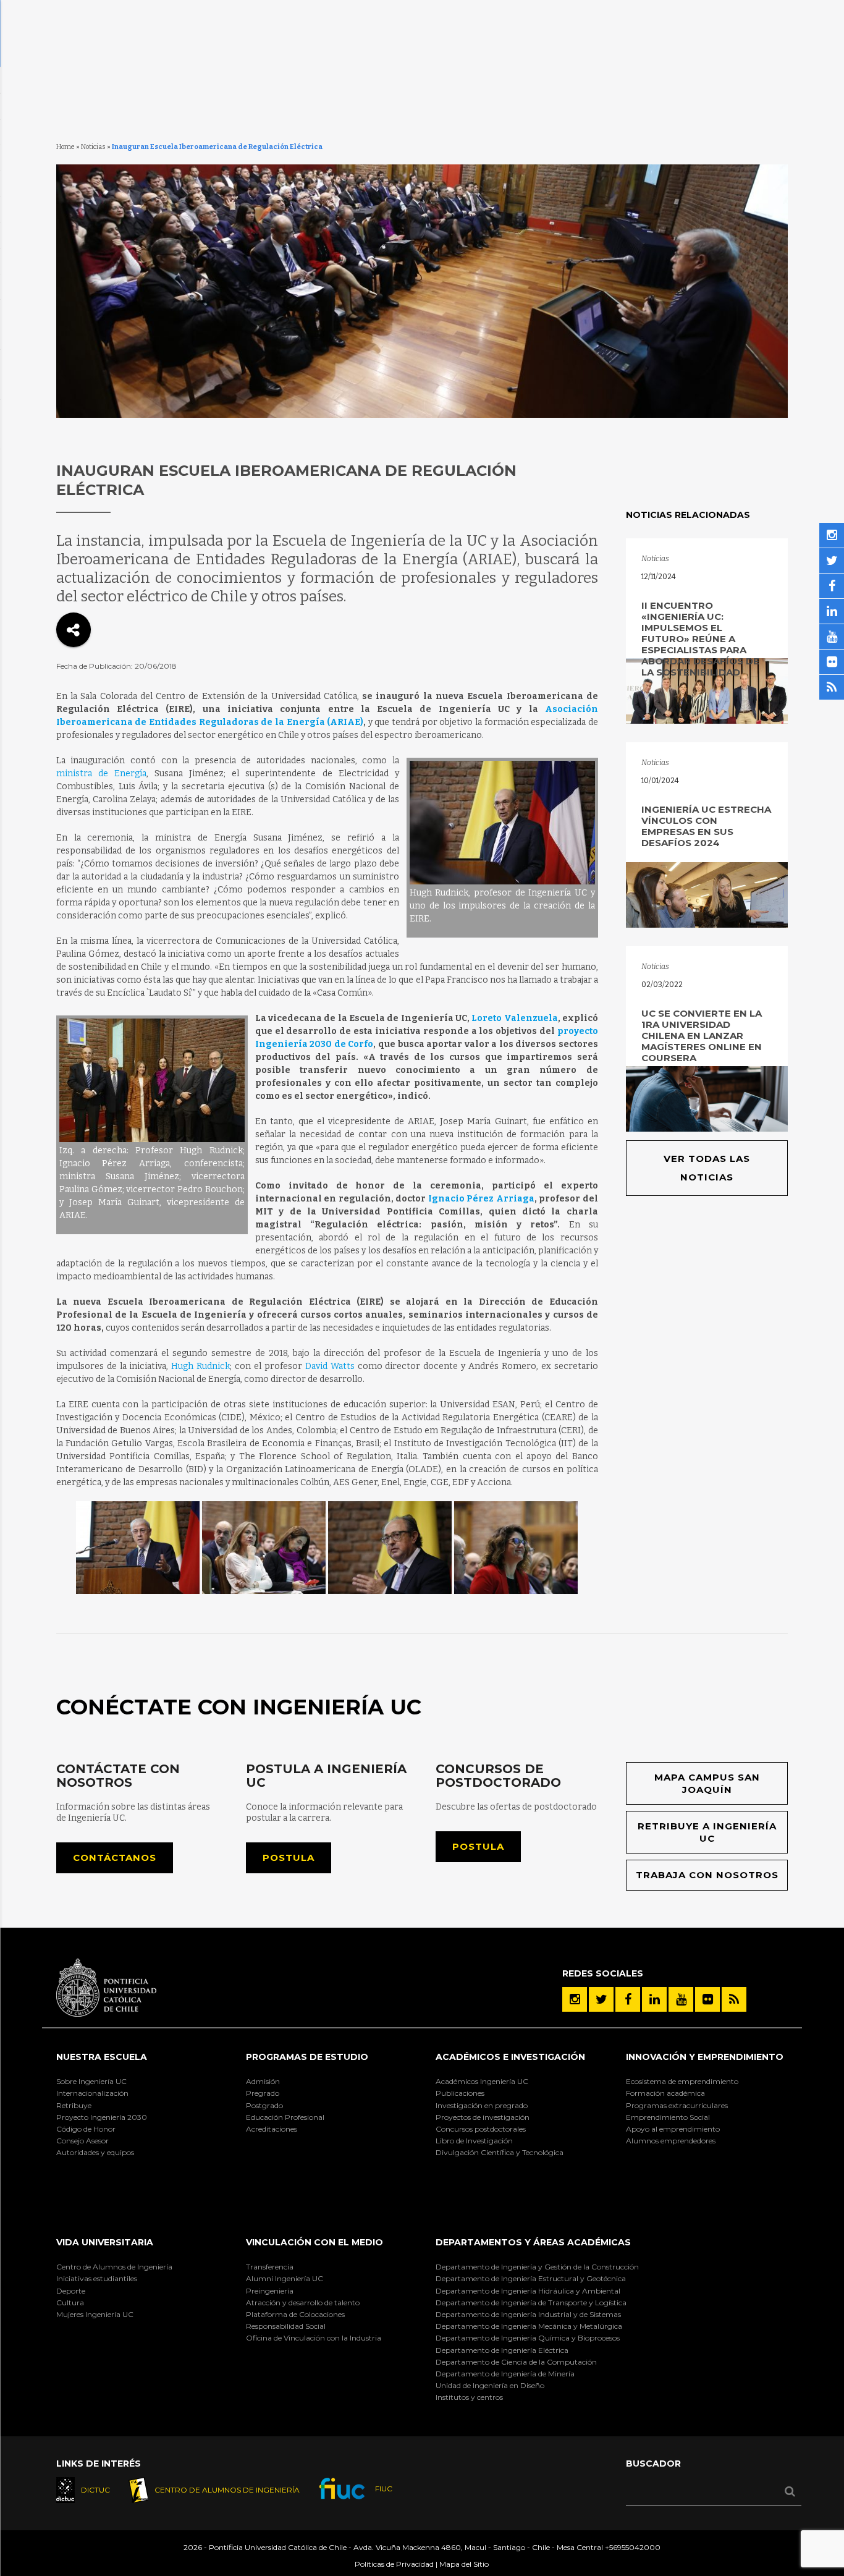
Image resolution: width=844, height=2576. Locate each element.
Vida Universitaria (105, 2242)
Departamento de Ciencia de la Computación (516, 2362)
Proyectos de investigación (483, 2117)
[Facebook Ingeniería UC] (628, 1999)
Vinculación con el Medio (314, 2242)
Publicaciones (460, 2093)
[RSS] (734, 1999)
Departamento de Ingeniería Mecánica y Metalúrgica (529, 2326)
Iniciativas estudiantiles (97, 2278)
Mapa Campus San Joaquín (707, 1783)
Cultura (70, 2303)
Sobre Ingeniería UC (91, 2081)
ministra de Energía (101, 773)
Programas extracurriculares (677, 2105)
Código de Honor (86, 2129)
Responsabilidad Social (286, 2326)
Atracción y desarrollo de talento (303, 2303)
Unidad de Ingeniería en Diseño (490, 2385)
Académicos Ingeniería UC (482, 2081)
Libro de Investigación (474, 2141)
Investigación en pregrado (482, 2105)
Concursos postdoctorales (481, 2129)
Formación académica (665, 2093)
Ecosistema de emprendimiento (682, 2081)
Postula (289, 1858)
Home (65, 147)
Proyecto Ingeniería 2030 (102, 2117)
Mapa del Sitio (464, 2564)
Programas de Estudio (307, 2057)
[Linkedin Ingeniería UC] (654, 1999)
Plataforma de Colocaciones (295, 2314)
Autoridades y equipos (95, 2152)
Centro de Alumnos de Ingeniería (114, 2267)
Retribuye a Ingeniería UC (707, 1832)
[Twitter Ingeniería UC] (601, 1999)
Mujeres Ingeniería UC (95, 2314)
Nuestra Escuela (102, 2057)
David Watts (328, 1366)
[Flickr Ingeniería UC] (707, 1999)
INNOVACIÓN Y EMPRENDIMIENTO (705, 2057)
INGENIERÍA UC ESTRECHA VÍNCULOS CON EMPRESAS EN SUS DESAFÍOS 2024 (706, 826)
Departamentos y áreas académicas (533, 2242)
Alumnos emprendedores (671, 2141)
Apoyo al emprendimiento (673, 2129)
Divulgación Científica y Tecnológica (500, 2152)
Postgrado (264, 2105)
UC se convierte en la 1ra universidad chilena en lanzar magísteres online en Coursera (702, 1036)
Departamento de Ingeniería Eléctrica (502, 2350)
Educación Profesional (285, 2117)
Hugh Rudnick (200, 1366)
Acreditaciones (272, 2129)
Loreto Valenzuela (514, 1018)
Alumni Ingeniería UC (285, 2278)
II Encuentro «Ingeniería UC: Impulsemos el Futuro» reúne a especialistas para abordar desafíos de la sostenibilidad (700, 639)
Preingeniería (270, 2291)
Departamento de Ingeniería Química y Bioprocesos (528, 2338)
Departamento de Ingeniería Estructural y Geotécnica (531, 2278)
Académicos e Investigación (510, 2057)
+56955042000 (633, 2547)
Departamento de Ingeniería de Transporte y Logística (531, 2303)
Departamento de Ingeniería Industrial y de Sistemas (528, 2314)
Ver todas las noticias (707, 1168)
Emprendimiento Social (668, 2117)
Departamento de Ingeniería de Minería (505, 2374)
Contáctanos (115, 1858)
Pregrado (263, 2093)
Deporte (71, 2291)
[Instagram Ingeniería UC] (575, 1999)
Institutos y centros (469, 2397)
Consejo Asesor (82, 2141)
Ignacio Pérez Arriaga (481, 1199)
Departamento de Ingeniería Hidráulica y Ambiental (528, 2291)
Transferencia (270, 2267)
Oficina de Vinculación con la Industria (314, 2338)
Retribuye (74, 2105)
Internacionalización (92, 2093)
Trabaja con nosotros (707, 1875)
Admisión (263, 2081)
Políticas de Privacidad (394, 2564)
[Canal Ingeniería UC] (681, 1999)
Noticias (93, 147)
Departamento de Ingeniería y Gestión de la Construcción (537, 2267)
